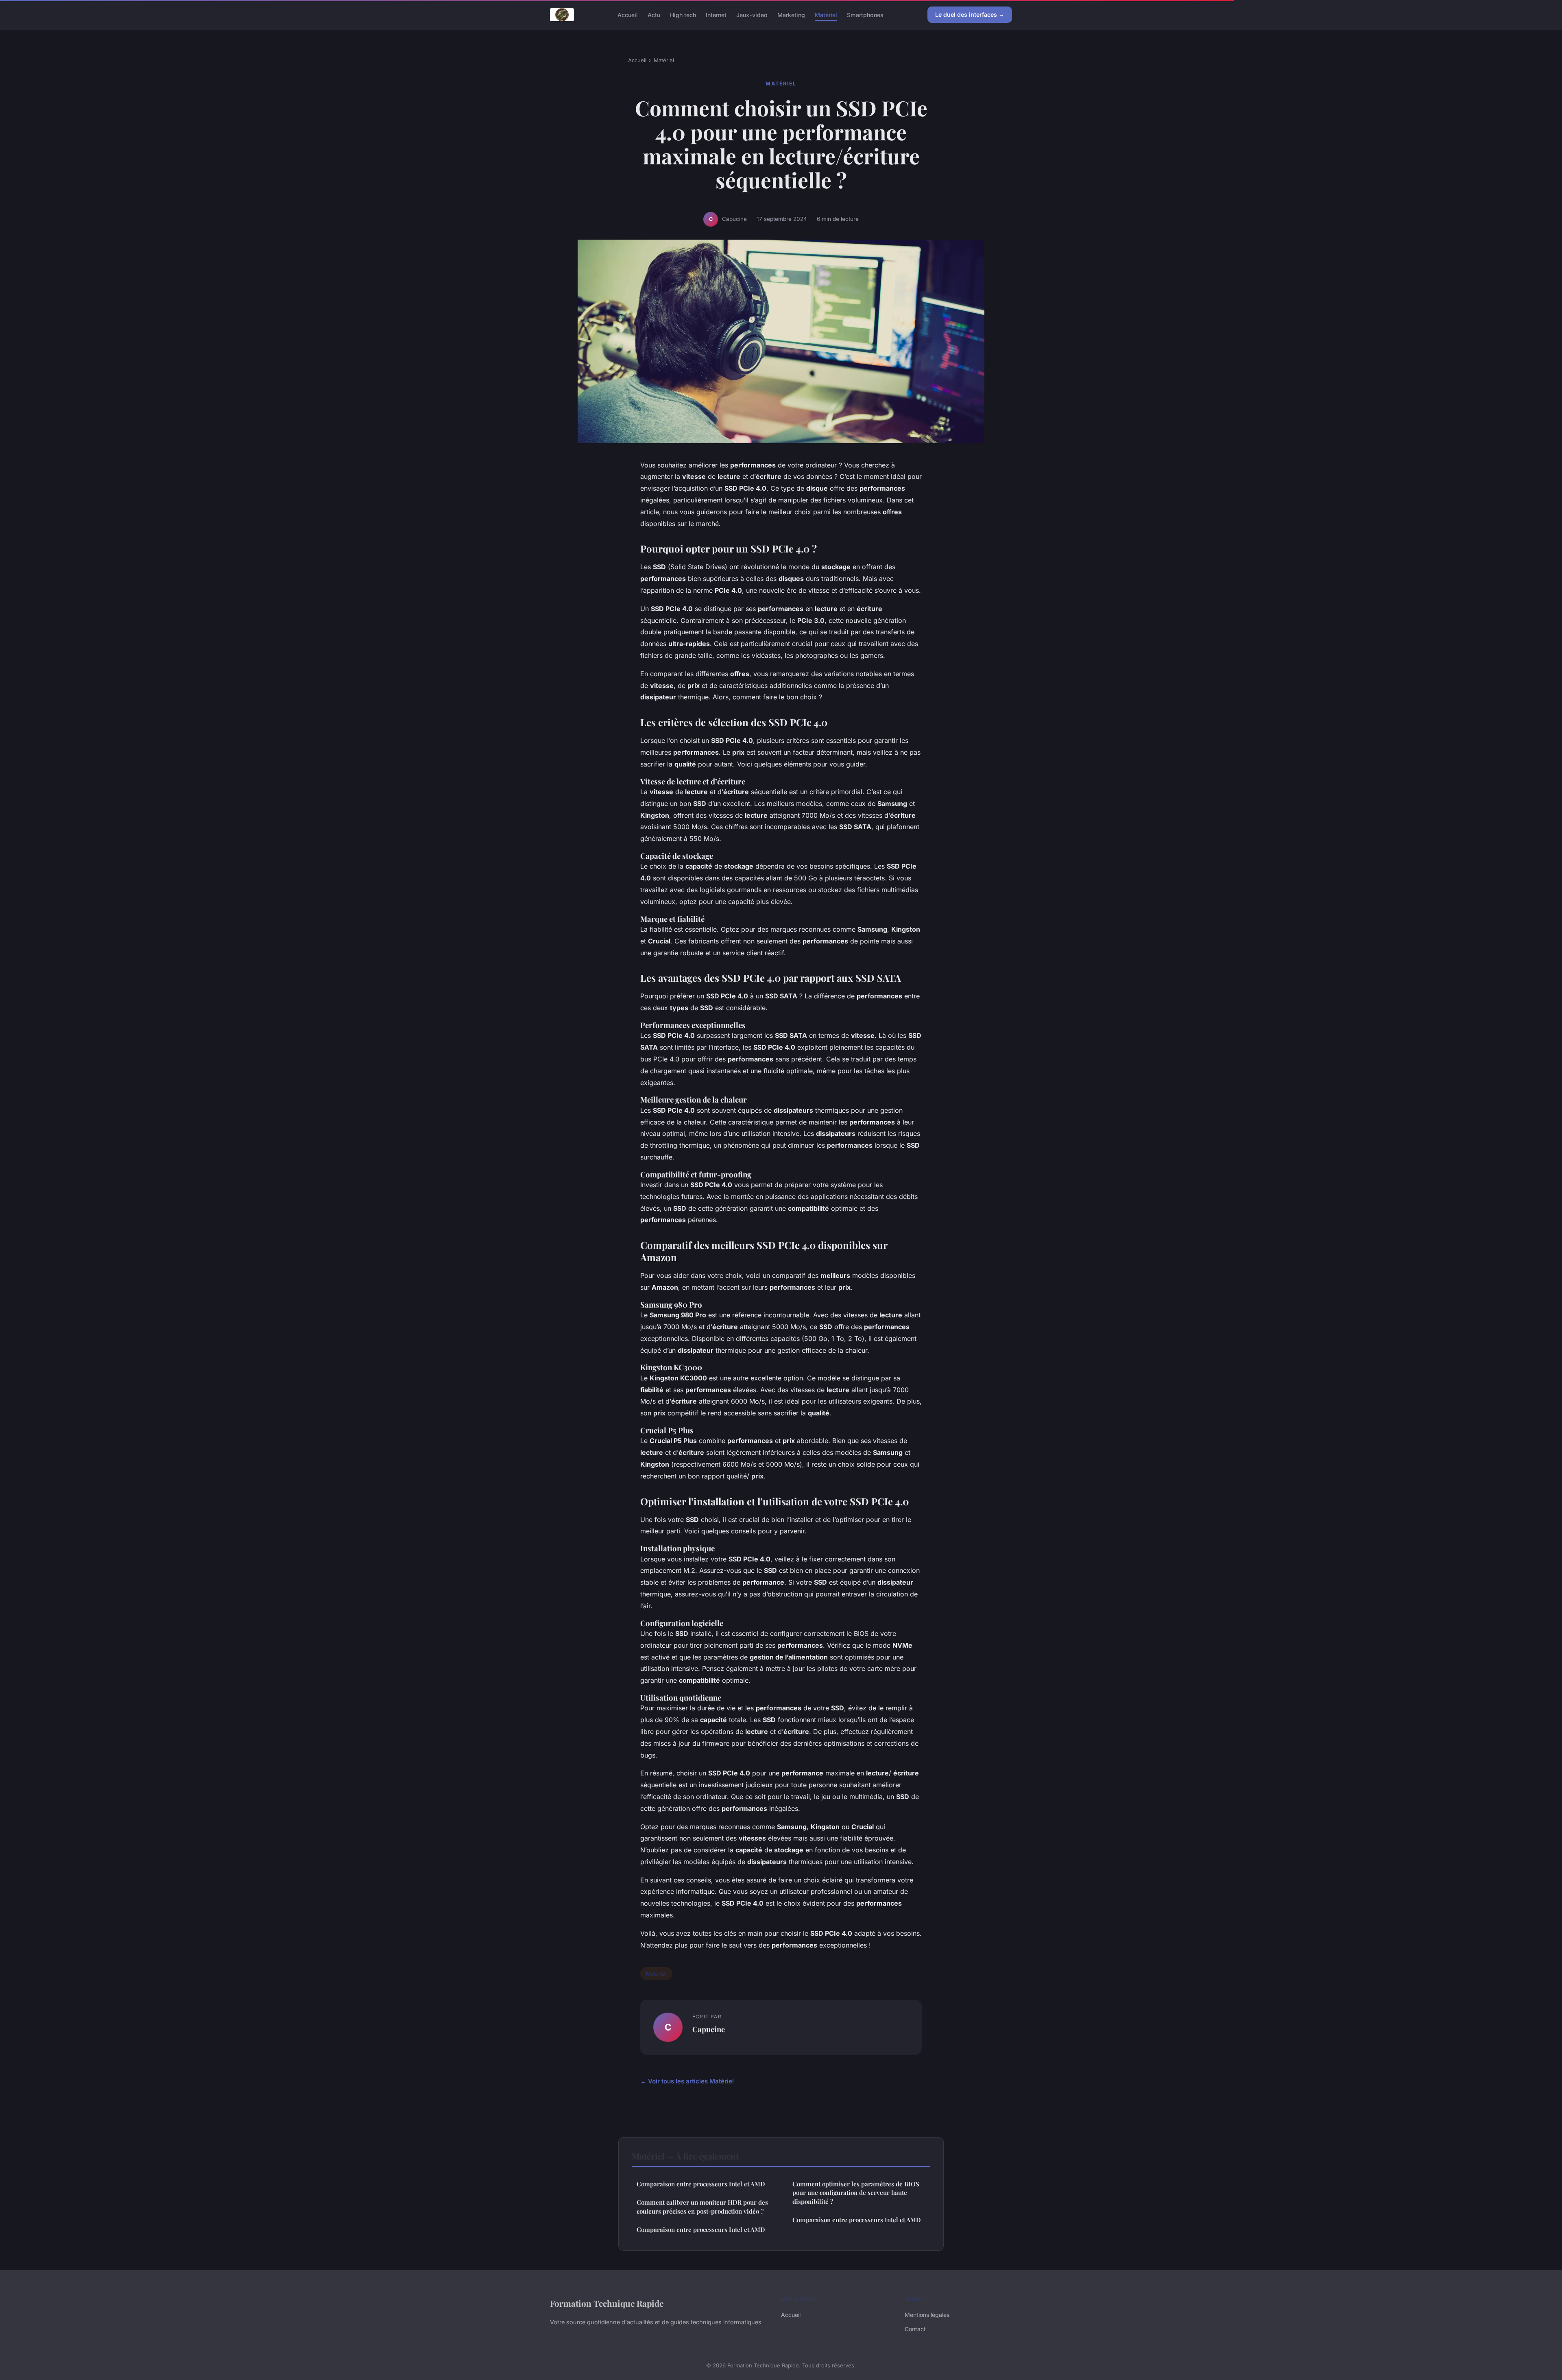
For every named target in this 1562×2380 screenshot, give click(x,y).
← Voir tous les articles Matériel (687, 2081)
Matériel (826, 14)
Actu (654, 14)
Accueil (628, 14)
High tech (683, 14)
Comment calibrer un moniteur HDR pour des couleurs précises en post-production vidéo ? (702, 2206)
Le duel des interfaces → (970, 14)
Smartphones (865, 14)
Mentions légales (927, 2315)
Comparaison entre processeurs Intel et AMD (701, 2184)
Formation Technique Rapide (607, 2303)
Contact (915, 2329)
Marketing (791, 14)
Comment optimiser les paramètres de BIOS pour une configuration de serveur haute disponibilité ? (856, 2193)
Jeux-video (752, 14)
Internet (716, 14)
